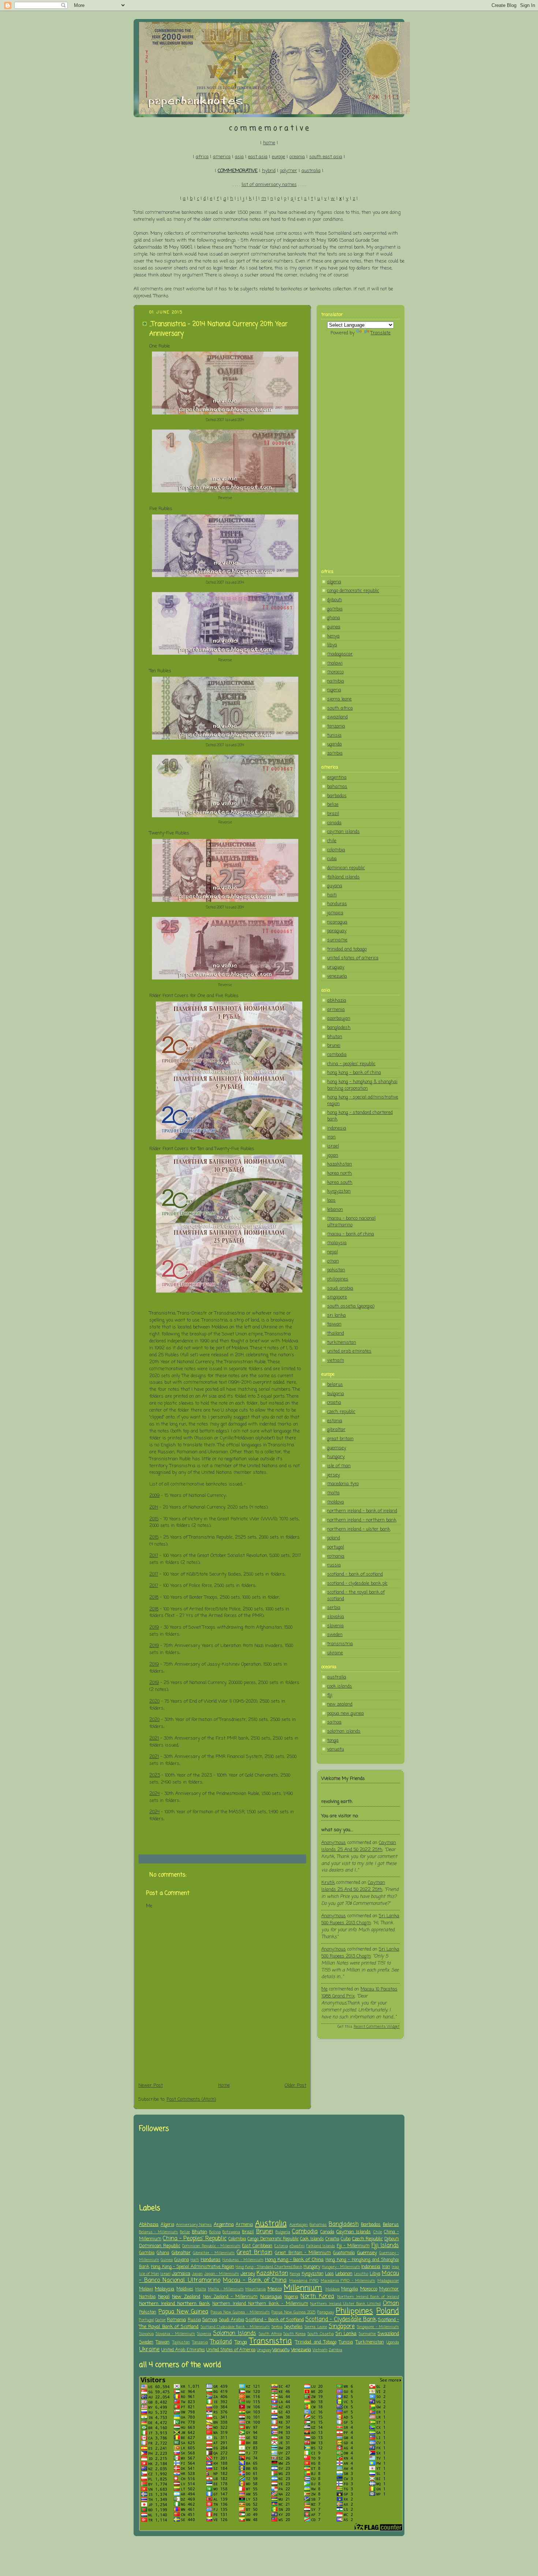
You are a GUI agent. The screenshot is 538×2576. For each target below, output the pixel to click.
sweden (335, 1635)
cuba (332, 859)
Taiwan (163, 2342)
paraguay (337, 931)
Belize (185, 2232)
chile (332, 841)
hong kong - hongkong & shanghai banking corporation (362, 1085)
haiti (332, 895)
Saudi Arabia (231, 2320)
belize (333, 805)
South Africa (270, 2334)
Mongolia (350, 2289)
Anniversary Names (194, 2225)
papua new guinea (345, 1713)
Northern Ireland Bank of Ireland (368, 2297)
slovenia (335, 1626)
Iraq (395, 2267)
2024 (154, 1794)
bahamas (337, 787)
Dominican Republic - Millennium (211, 2246)
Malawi (146, 2289)
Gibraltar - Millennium (214, 2253)
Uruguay (264, 2350)
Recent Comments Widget (377, 2027)
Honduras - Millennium (243, 2260)
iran (331, 1137)
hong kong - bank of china (354, 1073)
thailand (336, 1333)
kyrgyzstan (339, 1191)
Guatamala (344, 2253)
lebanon (335, 1210)
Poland (388, 2311)
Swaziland (388, 2334)
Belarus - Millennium (158, 2232)
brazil (333, 814)
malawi (335, 663)
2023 (155, 1775)
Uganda (393, 2342)
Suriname (367, 2334)
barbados (337, 796)
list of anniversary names (269, 185)
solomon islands (344, 1731)
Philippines (354, 2311)
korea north (340, 1173)
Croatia (332, 2239)
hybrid (269, 171)
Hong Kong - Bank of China (294, 2260)
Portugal (147, 2320)
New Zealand (186, 2297)
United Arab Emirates (183, 2350)
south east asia (326, 157)
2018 (154, 1597)
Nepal (164, 2297)
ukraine (335, 1653)
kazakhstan (340, 1164)
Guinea (167, 2260)
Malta (201, 2289)
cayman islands (343, 832)
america (222, 157)
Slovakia (146, 2334)
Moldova (332, 2289)
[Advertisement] (360, 453)
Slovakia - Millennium (175, 2334)
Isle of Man (149, 2274)
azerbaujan (339, 1018)
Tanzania (200, 2342)
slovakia (336, 1617)
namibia (336, 681)
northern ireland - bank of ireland (362, 1511)
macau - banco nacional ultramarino (351, 1222)
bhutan (335, 1037)
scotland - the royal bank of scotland (356, 1596)
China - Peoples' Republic (195, 2239)
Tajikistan (181, 2342)
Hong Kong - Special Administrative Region (193, 2267)
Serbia (277, 2327)
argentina (337, 778)
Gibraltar (181, 2253)
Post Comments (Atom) (191, 2099)
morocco (335, 672)
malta (333, 1493)
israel (333, 1146)
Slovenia (204, 2334)
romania (336, 1556)
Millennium (303, 2288)
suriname (337, 940)
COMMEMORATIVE (238, 171)
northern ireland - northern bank (362, 1520)
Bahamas (318, 2225)
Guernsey (367, 2253)
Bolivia (215, 2232)
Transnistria (271, 2341)
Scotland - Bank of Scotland (275, 2320)
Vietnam (320, 2350)
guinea (334, 627)
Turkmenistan (370, 2342)
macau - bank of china (351, 1234)
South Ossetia (321, 2334)
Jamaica (181, 2274)
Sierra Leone (316, 2327)
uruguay (336, 967)
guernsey (337, 1448)
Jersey (248, 2274)
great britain (340, 1439)
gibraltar (336, 1430)
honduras (337, 904)
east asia (258, 157)
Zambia (335, 2350)
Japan (197, 2274)
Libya (375, 2274)
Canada (327, 2232)
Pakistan (148, 2312)
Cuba (346, 2239)
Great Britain (255, 2253)
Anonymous (334, 1843)
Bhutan (199, 2232)
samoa (334, 1722)
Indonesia (371, 2267)
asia (239, 157)
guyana (335, 886)
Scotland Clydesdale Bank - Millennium (235, 2327)
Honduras (211, 2260)
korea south (340, 1183)
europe (279, 157)
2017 (154, 1556)
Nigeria (291, 2297)
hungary (336, 1457)
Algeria (167, 2225)
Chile (378, 2232)
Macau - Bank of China (255, 2281)
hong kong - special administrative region (363, 1101)
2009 (154, 1496)
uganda (335, 744)
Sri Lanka (346, 2334)
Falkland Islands (321, 2246)
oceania (297, 157)
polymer (289, 171)
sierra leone (339, 699)
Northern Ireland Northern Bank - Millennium (260, 2304)
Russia (194, 2320)
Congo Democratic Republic (273, 2239)
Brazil (248, 2232)
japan (333, 1155)
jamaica (335, 913)
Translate (381, 333)
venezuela (337, 976)
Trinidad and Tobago (316, 2342)
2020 (154, 1701)
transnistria (340, 1644)
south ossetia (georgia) (351, 1306)
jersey (334, 1475)
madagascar (340, 654)
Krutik (328, 1883)
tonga (333, 1741)
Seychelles (293, 2327)
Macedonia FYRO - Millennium (348, 2281)
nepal (332, 1252)
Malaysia (165, 2289)
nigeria (334, 690)
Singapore (342, 2327)
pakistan (336, 1270)
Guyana (182, 2260)
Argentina (224, 2225)
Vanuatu (281, 2350)
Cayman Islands (354, 2232)
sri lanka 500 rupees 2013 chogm (360, 1919)
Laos (329, 2274)
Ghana (163, 2253)
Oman (391, 2304)
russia (334, 1565)
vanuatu (336, 1749)
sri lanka (337, 1315)
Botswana (231, 2232)
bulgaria (336, 1394)
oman (333, 1261)
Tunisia (346, 2342)
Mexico (275, 2289)
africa (202, 157)
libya (332, 645)
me (324, 1989)
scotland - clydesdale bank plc (357, 1583)
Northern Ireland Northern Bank (174, 2304)
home (269, 143)
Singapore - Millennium (378, 2327)
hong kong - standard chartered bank (360, 1116)
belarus (335, 1385)
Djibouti (392, 2239)
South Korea (294, 2334)
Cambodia (305, 2232)
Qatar (160, 2320)
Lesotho (361, 2274)
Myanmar (389, 2289)
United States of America (231, 2350)
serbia (334, 1608)
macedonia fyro (343, 1484)
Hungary (312, 2267)
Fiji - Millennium (353, 2246)
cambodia (337, 1055)
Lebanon (344, 2274)
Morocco (369, 2289)
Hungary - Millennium (341, 2267)
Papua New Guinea (183, 2312)
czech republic (341, 1412)
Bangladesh (344, 2224)
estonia (335, 1421)
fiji (330, 1695)
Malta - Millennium (226, 2289)
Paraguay (326, 2312)
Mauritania (255, 2289)
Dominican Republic (160, 2246)
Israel (165, 2274)
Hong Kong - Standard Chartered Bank (269, 2267)
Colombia (237, 2239)
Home (224, 2086)
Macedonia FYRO (304, 2281)
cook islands (340, 1686)
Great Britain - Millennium (303, 2253)
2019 (154, 1627)
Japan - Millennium (222, 2274)
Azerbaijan (299, 2225)
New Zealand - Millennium (230, 2297)
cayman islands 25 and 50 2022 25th (359, 1846)
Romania (176, 2320)
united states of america (353, 958)
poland (334, 1538)
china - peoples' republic (351, 1064)
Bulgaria (283, 2232)
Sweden (146, 2342)
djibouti (335, 600)
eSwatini (297, 2246)
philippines (338, 1279)
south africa (340, 708)
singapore (337, 1297)
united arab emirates (349, 1351)
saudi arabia (340, 1288)
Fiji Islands (385, 2246)
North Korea (317, 2297)
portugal (336, 1547)
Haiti (195, 2260)
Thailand (221, 2342)
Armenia (244, 2225)
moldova (336, 1502)
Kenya (295, 2274)
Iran (386, 2267)
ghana (334, 618)
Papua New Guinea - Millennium (240, 2312)
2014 (154, 1507)
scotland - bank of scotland (355, 1574)
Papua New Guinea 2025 (294, 2312)
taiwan (334, 1324)
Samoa (210, 2320)
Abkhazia (149, 2225)
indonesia (337, 1128)
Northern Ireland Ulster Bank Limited (345, 2304)
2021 (154, 1738)
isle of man (339, 1466)
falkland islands (343, 877)
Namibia (147, 2297)
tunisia (334, 735)
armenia (336, 1010)
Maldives (185, 2289)
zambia (335, 753)
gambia (335, 609)
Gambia (147, 2253)
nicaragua (337, 922)
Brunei (265, 2232)
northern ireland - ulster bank (359, 1529)
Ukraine (149, 2350)
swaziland (337, 717)
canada (334, 823)
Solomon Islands (235, 2334)
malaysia (337, 1243)
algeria (334, 582)
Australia (271, 2224)
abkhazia (337, 1001)
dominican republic (346, 868)
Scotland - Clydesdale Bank (341, 2320)
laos (331, 1200)
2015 (154, 1519)
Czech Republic (367, 2239)
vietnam (336, 1361)
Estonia (281, 2246)
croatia (334, 1403)
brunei (334, 1046)
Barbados (371, 2225)
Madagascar (388, 2281)
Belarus (391, 2225)
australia (311, 171)
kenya (333, 636)
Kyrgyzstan (313, 2274)
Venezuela (301, 2350)
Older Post (296, 2086)
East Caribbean (257, 2246)
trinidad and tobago (347, 949)
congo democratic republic (353, 591)
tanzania (336, 726)
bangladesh (339, 1028)
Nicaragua (271, 2297)
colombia (336, 850)
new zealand (340, 1704)
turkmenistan (342, 1343)
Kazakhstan (272, 2274)
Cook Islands (312, 2239)
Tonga (241, 2342)
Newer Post (151, 2086)
